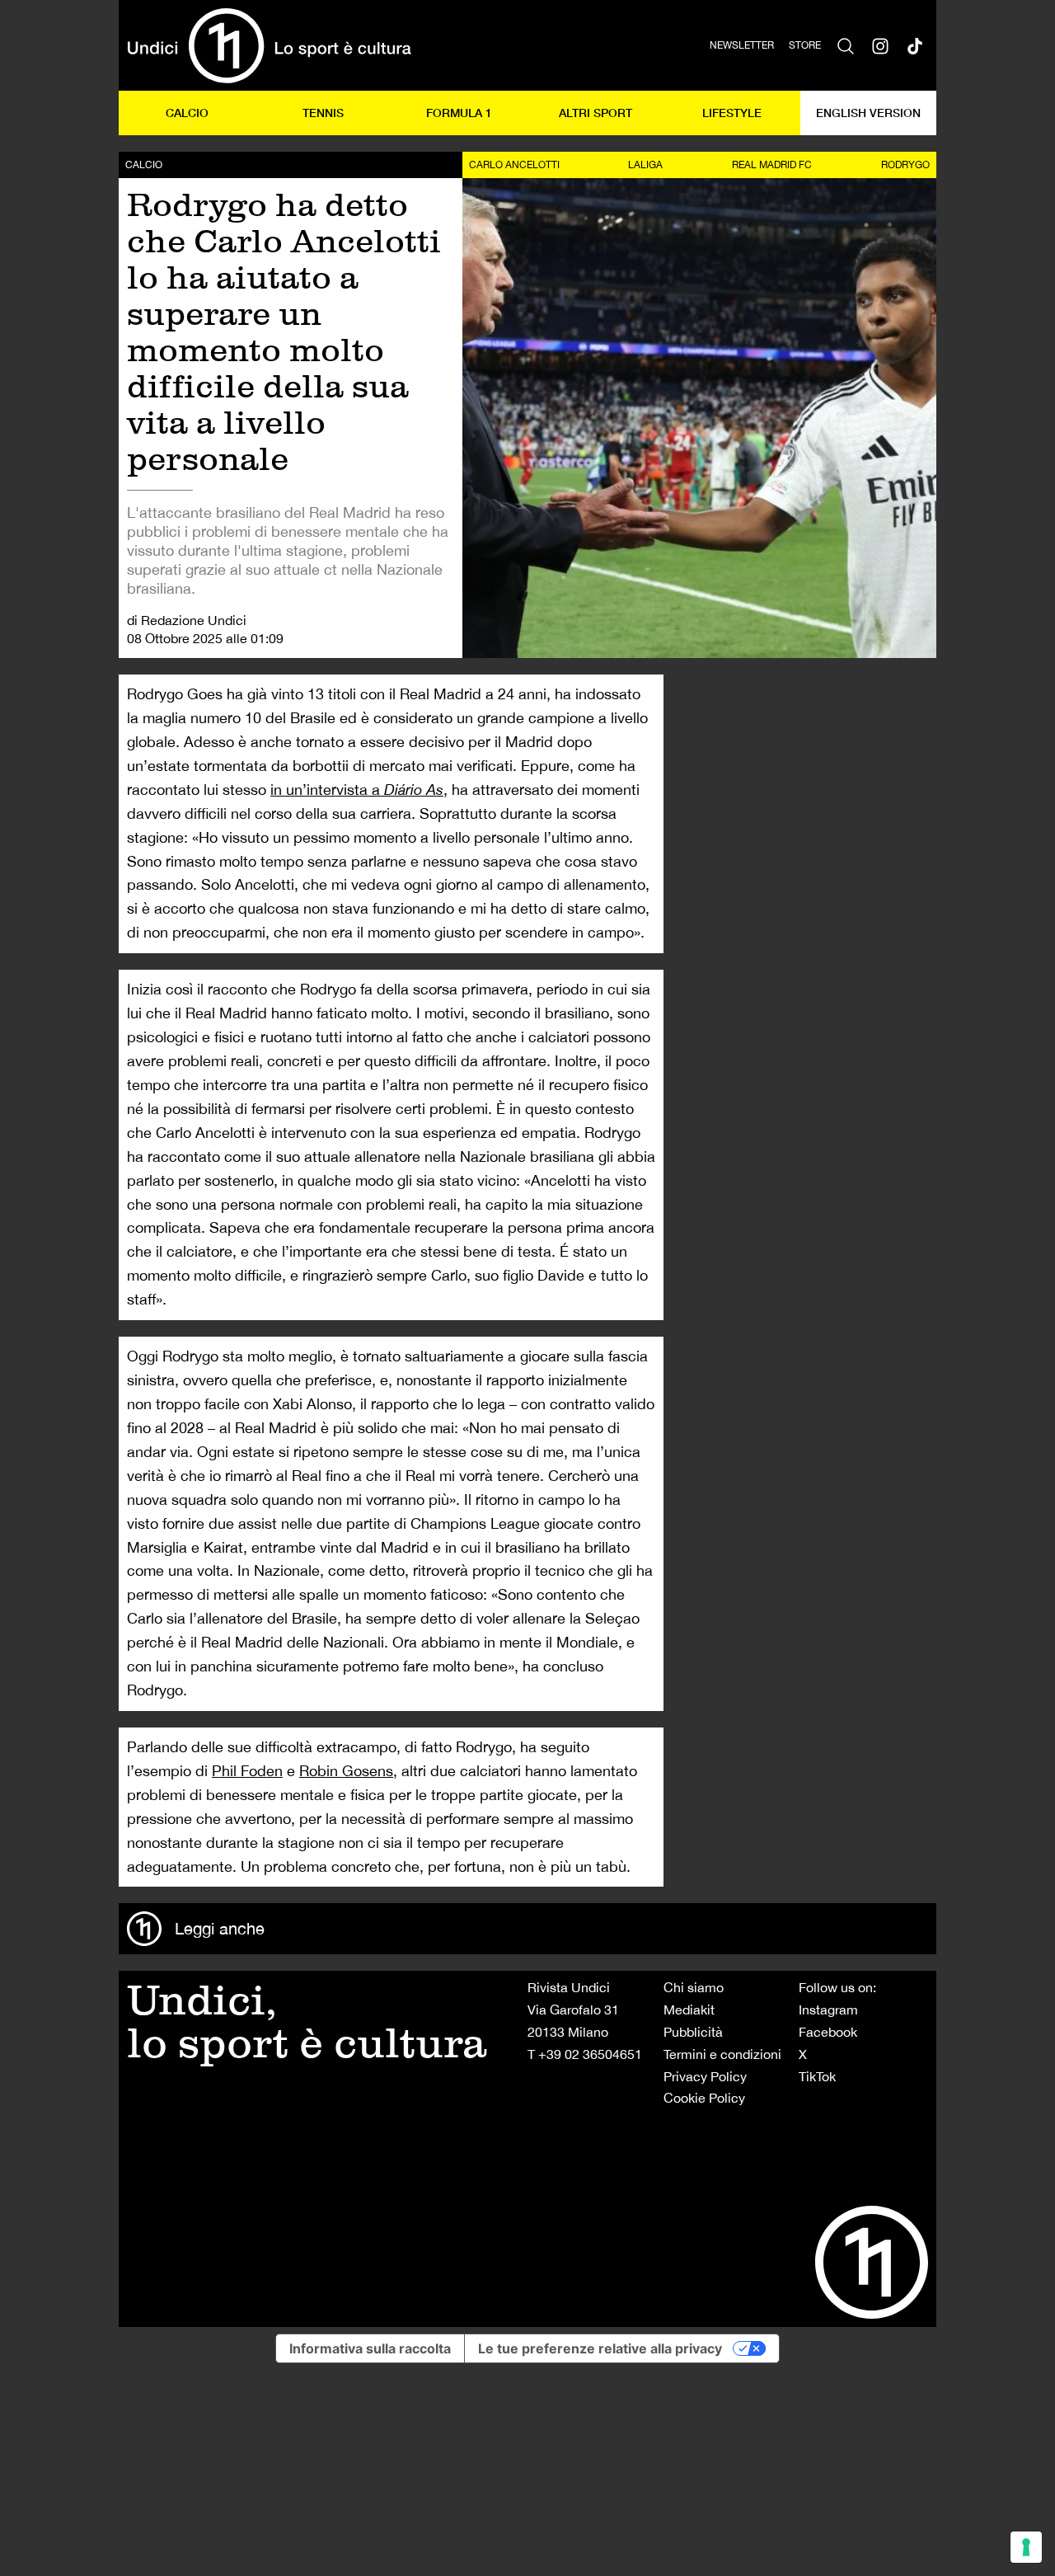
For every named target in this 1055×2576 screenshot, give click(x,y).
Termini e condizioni (722, 2054)
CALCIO (187, 113)
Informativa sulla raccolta (370, 2348)
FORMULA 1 (459, 113)
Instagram (828, 2010)
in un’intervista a (357, 790)
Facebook (828, 2032)
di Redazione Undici (187, 620)
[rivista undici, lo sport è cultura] (269, 45)
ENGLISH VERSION (868, 113)
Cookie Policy (704, 2098)
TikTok (817, 2076)
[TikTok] (915, 45)
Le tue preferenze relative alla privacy (600, 2348)
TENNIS (323, 113)
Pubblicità (693, 2032)
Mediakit (689, 2010)
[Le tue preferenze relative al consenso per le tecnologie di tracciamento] (1026, 2547)
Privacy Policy (705, 2076)
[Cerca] (846, 45)
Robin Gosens (346, 1771)
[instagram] (880, 45)
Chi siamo (694, 1987)
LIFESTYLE (732, 113)
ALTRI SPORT (595, 113)
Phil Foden (247, 1771)
